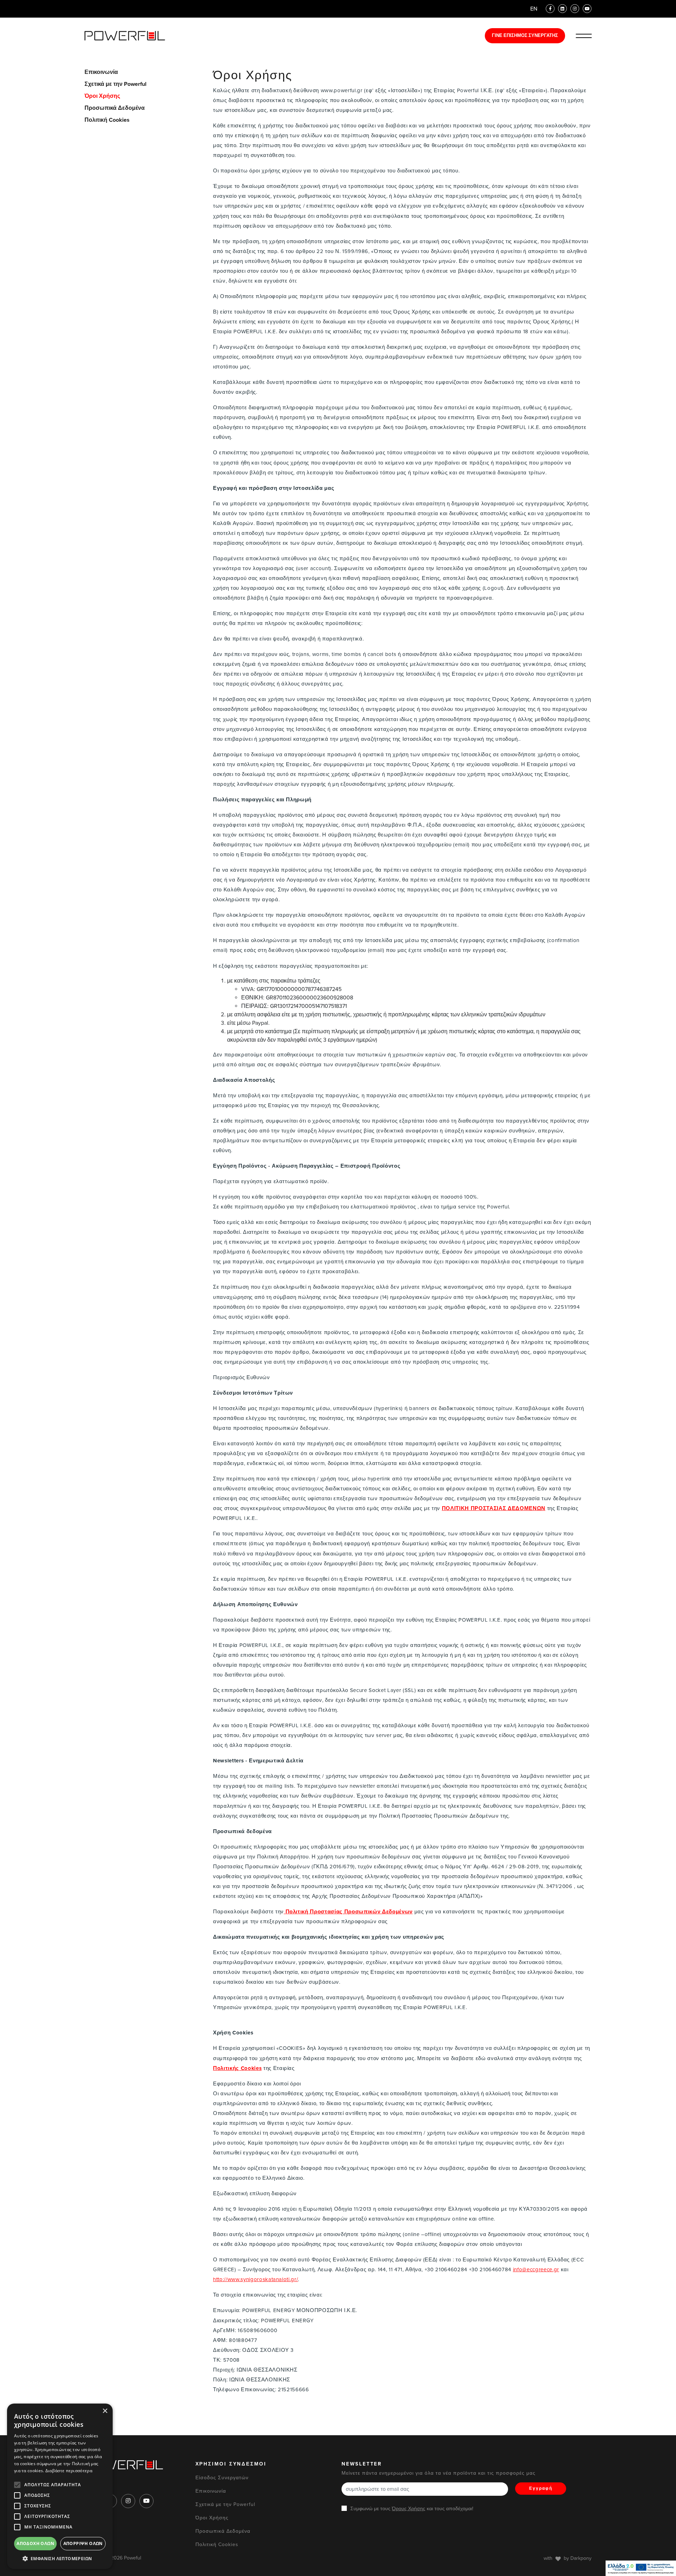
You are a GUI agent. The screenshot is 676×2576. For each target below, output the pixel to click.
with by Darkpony (568, 2558)
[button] (60, 2558)
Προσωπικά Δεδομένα (115, 108)
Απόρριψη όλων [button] (83, 2543)
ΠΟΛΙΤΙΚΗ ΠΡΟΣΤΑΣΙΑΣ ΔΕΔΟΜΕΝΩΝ (494, 1508)
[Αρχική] (125, 36)
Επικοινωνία (101, 72)
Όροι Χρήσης (102, 96)
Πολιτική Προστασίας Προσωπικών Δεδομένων (349, 1912)
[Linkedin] (562, 9)
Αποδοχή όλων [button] (35, 2543)
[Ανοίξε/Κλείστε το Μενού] (584, 36)
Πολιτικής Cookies (237, 2068)
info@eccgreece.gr (536, 2269)
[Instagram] (575, 9)
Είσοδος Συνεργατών (222, 2478)
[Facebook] (550, 9)
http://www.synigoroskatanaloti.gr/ (255, 2279)
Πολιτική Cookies (107, 120)
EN (534, 9)
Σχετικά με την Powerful (115, 84)
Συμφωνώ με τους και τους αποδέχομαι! (412, 2509)
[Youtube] (587, 9)
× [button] (105, 2411)
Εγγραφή (541, 2488)
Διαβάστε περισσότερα (69, 2471)
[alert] (60, 2486)
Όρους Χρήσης (409, 2509)
